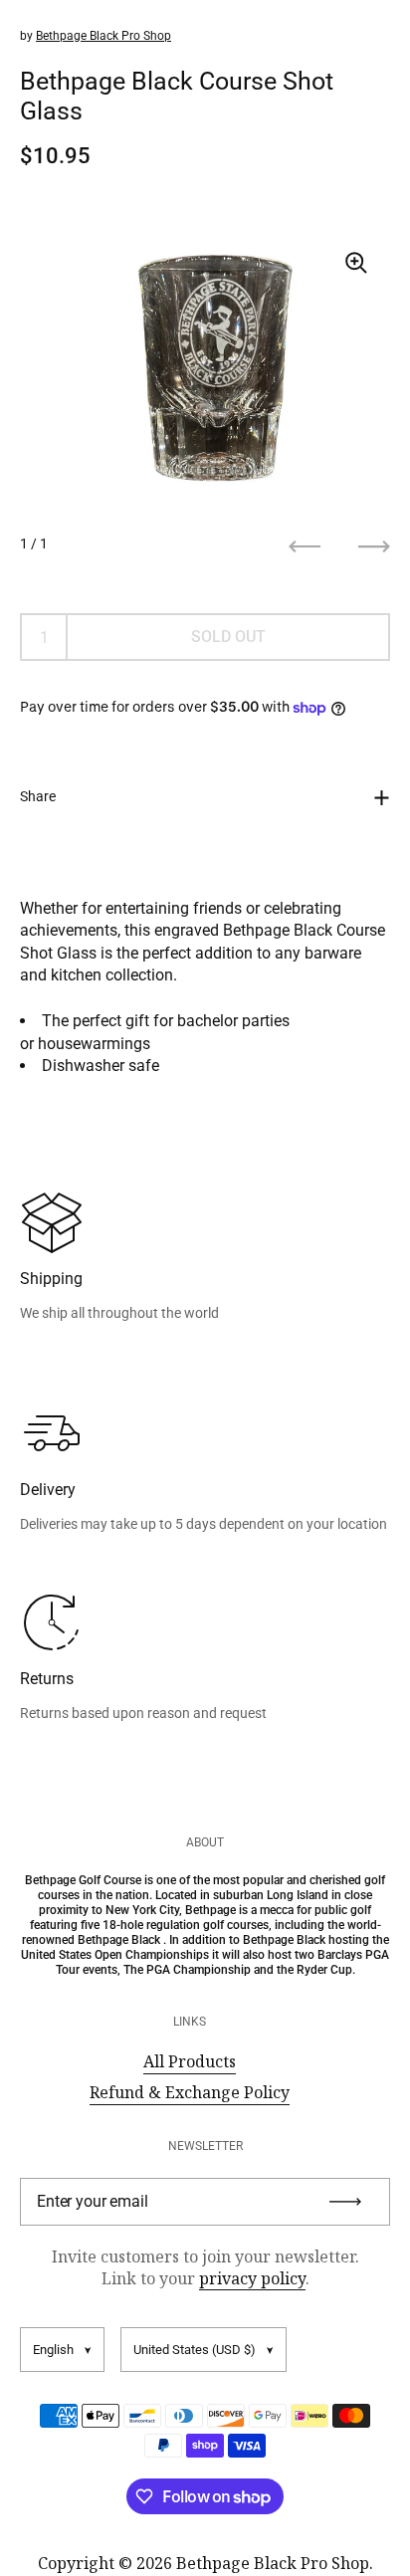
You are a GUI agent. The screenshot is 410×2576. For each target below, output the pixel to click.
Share (38, 796)
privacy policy (252, 2278)
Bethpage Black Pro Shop (103, 36)
